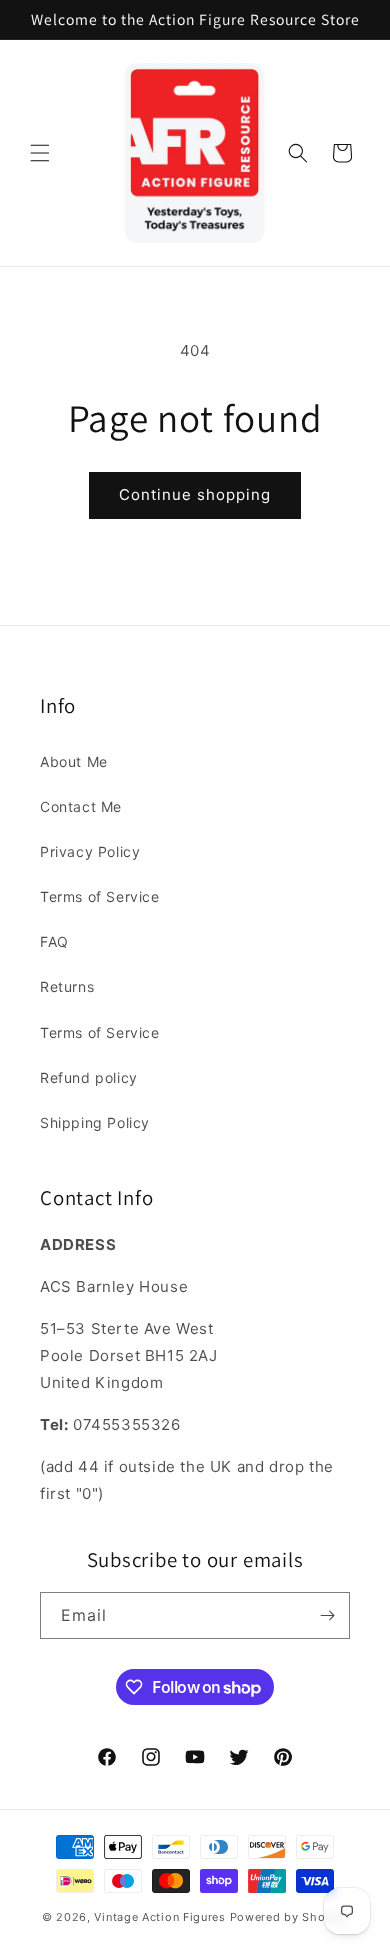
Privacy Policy (90, 851)
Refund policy (89, 1077)
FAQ (54, 941)
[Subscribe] (327, 1615)
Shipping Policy (95, 1122)
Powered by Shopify (289, 1917)
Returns (67, 986)
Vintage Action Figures (159, 1917)
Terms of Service (100, 896)
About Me (74, 761)
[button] (40, 153)
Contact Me (81, 806)
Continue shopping (195, 494)
